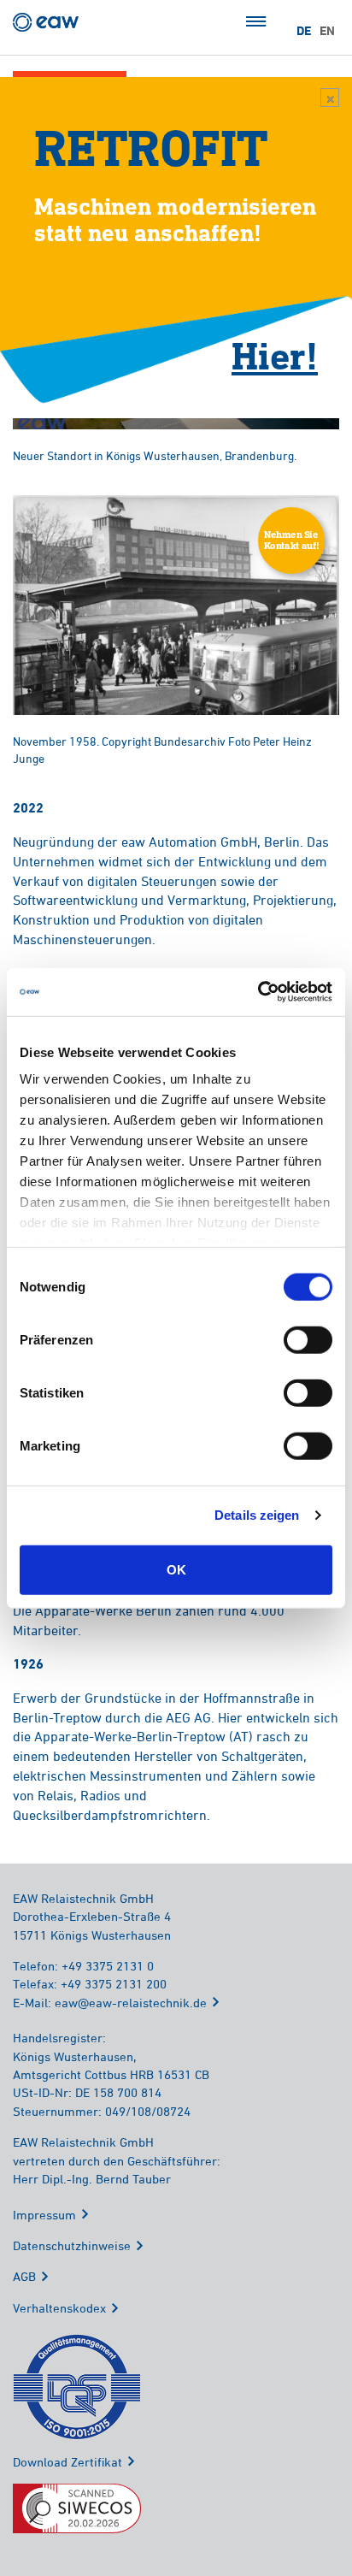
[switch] (308, 1339)
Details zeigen (257, 1515)
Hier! (275, 355)
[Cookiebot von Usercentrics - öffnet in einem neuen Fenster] (258, 992)
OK (176, 1569)
